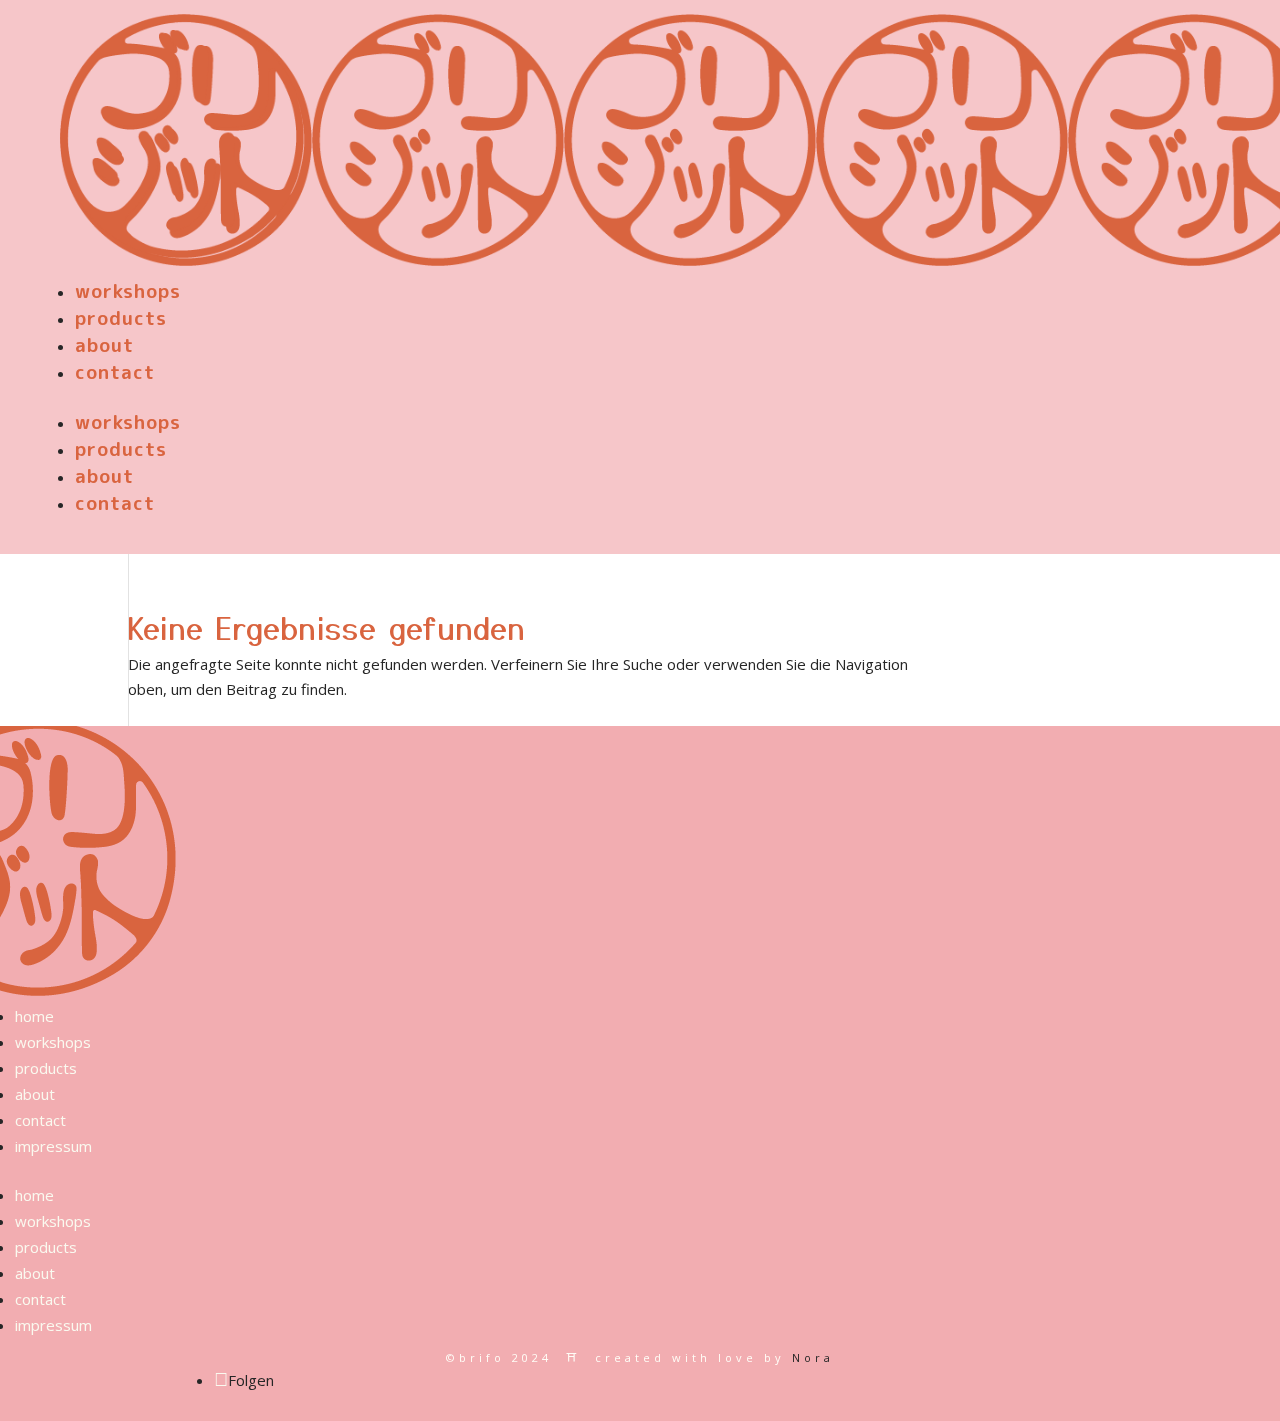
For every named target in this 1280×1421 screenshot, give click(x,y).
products (121, 318)
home (34, 1016)
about (104, 345)
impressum (53, 1146)
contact (115, 372)
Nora (813, 1357)
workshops (128, 291)
